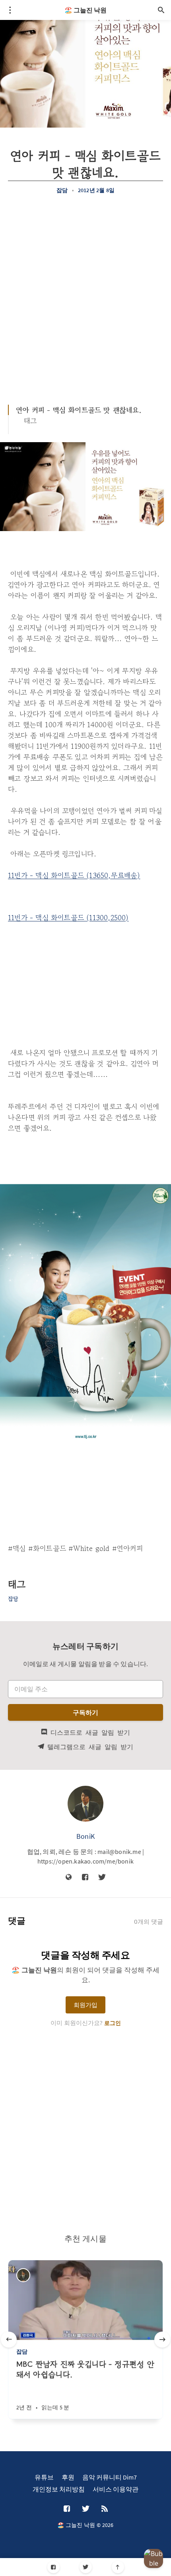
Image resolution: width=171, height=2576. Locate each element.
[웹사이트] (69, 1877)
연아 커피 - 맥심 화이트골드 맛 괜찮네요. (79, 410)
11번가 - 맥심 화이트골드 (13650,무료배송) (74, 875)
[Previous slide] (9, 2340)
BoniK (85, 1836)
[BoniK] (85, 1804)
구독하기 (86, 1712)
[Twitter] (86, 2567)
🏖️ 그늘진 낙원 (85, 10)
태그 (30, 421)
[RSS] (105, 2509)
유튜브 (44, 2477)
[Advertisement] (85, 295)
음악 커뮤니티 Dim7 (110, 2477)
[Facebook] (53, 2567)
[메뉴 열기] (10, 10)
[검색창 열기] (161, 10)
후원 (68, 2477)
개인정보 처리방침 (59, 2489)
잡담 (62, 190)
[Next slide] (162, 2340)
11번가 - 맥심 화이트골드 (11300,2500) (68, 917)
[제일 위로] (118, 2567)
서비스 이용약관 (116, 2489)
